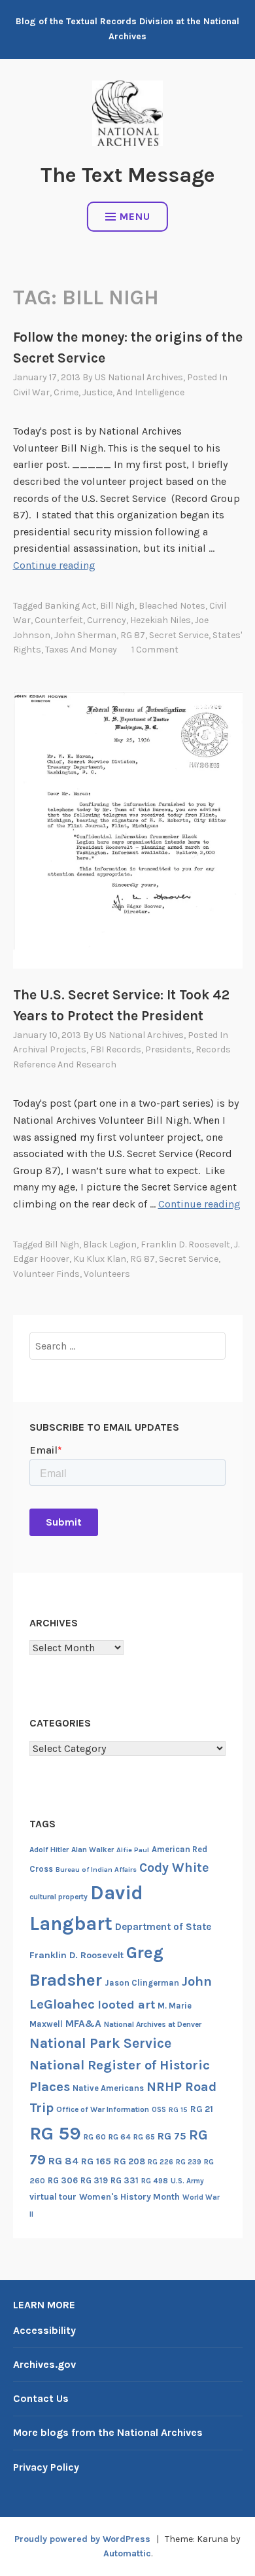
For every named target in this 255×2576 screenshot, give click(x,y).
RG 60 (95, 2137)
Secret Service (179, 635)
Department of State (163, 1927)
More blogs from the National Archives (108, 2432)
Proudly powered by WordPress (82, 2539)
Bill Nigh (117, 606)
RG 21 (202, 2109)
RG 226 (161, 2162)
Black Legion (110, 1244)
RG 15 (178, 2110)
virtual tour (53, 2197)
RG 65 (144, 2137)
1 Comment (155, 650)
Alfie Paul (133, 1850)
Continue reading (54, 565)
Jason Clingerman (142, 1983)
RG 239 (189, 2162)
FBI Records (116, 1049)
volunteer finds (46, 1274)
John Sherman (85, 635)
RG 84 (63, 2161)
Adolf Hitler (49, 1850)
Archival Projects (50, 1049)
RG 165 (96, 2161)
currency (107, 620)
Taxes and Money (81, 650)
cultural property (59, 1897)
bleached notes (172, 606)
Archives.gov (44, 2364)
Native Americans (108, 2088)
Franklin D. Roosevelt (185, 1244)
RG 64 (120, 2137)
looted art (126, 2005)
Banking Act (70, 606)
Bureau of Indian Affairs (96, 1869)
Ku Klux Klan (100, 1259)
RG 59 (55, 2133)
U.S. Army (187, 2181)
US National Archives (139, 377)
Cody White (174, 1868)
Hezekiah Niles (161, 620)
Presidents (168, 1049)
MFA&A (83, 2024)
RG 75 (172, 2136)
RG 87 (133, 635)
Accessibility (44, 2330)
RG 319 (94, 2180)
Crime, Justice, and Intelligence (119, 392)
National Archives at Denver (153, 2024)
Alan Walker (93, 1850)
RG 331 (125, 2180)
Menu (135, 216)
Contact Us (41, 2398)
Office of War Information (103, 2109)
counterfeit (59, 620)
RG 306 (63, 2180)
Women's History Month (129, 2197)
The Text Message (128, 175)
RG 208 (129, 2161)
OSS (159, 2110)
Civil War (31, 392)
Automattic (127, 2553)
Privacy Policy (46, 2467)
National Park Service (100, 2043)
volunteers (107, 1274)
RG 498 (155, 2181)
